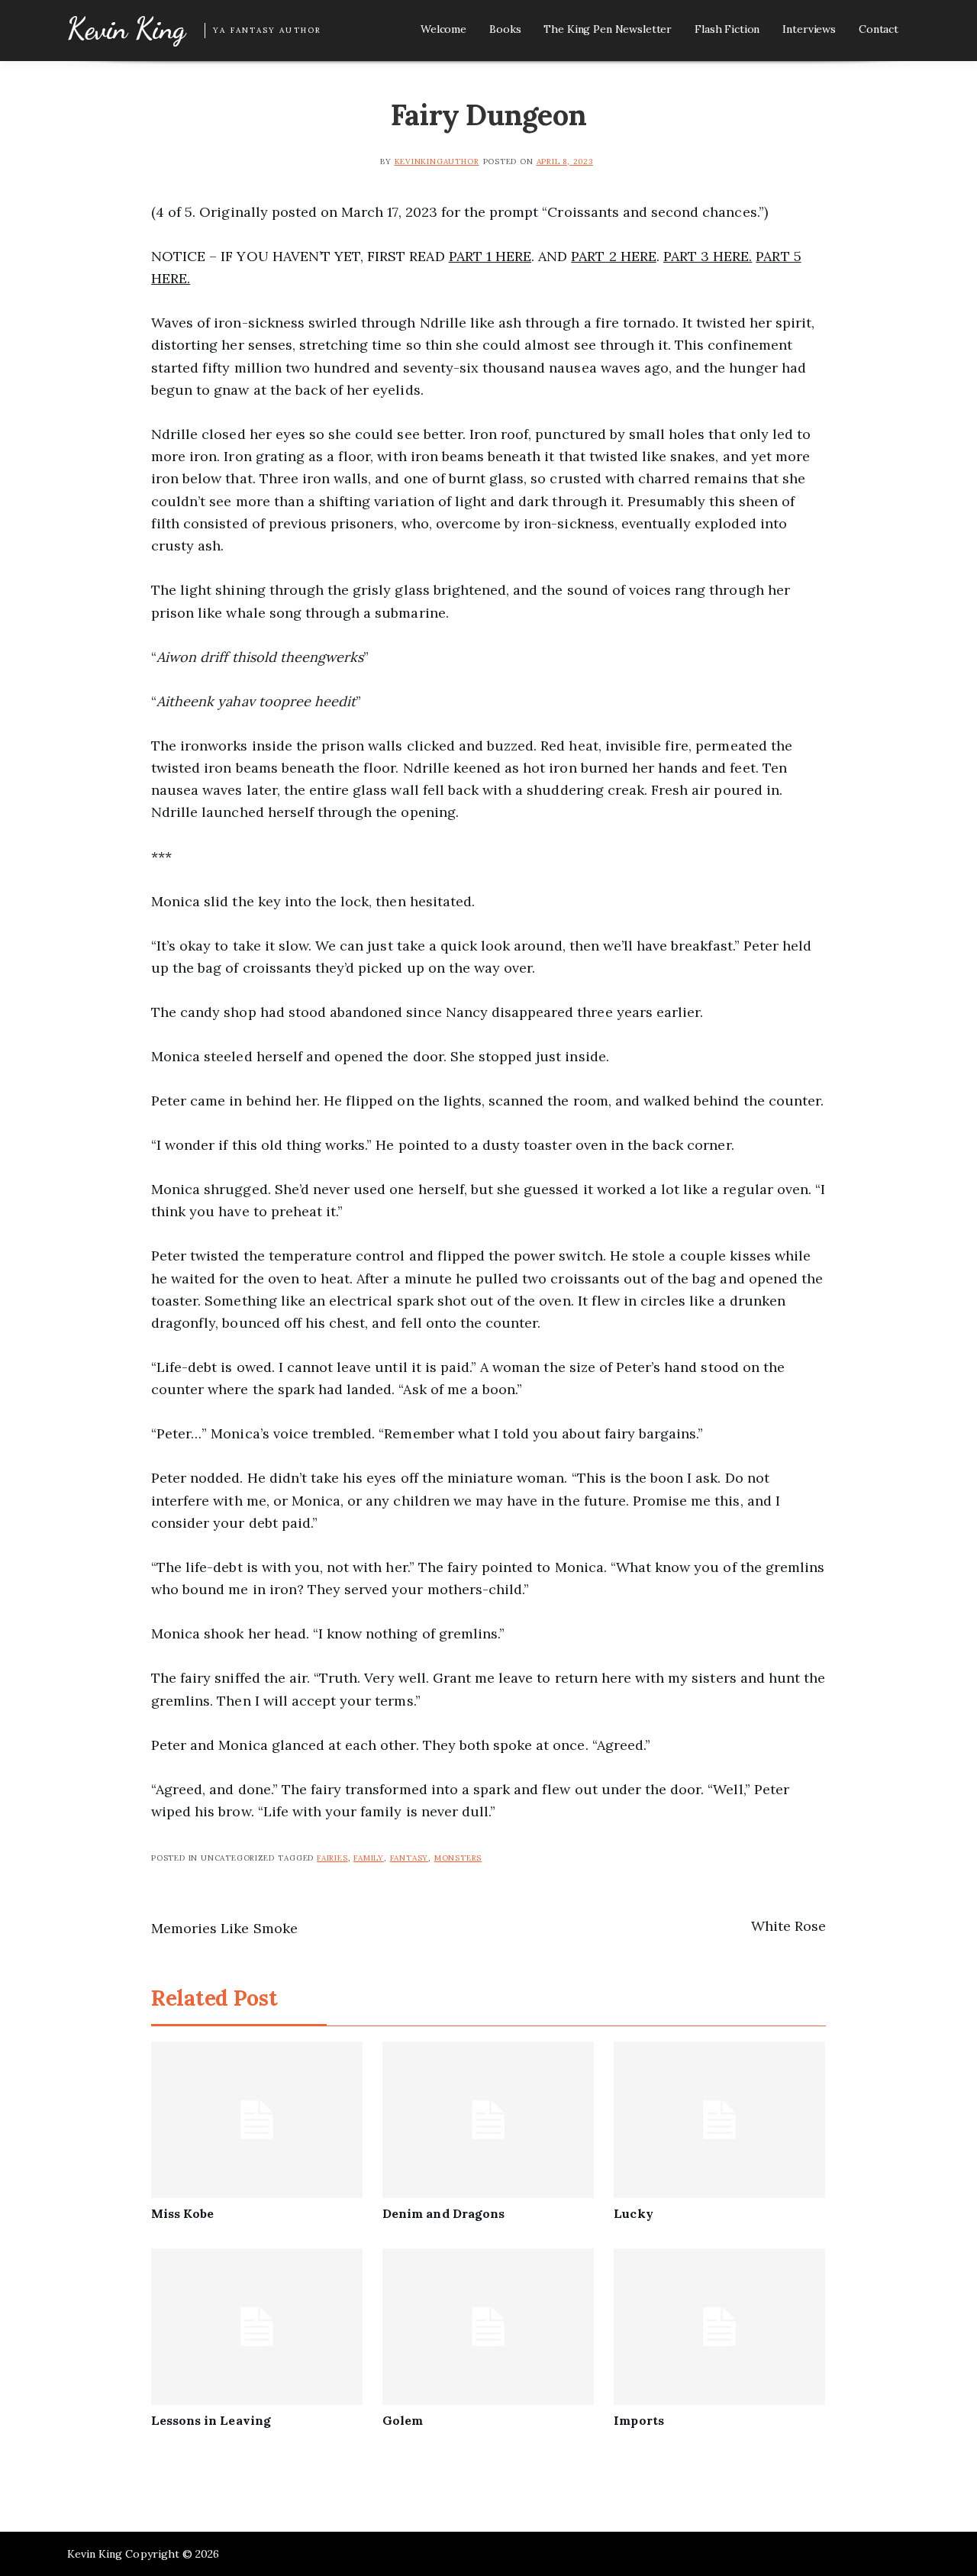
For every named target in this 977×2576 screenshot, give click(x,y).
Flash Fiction (727, 29)
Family (369, 1858)
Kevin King (126, 29)
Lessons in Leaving (211, 2420)
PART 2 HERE (613, 256)
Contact (879, 29)
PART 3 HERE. (708, 256)
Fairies (332, 1858)
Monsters (458, 1858)
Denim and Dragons (443, 2213)
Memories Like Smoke (224, 1928)
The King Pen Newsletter (608, 29)
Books (505, 29)
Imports (638, 2420)
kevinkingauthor (437, 161)
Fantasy (410, 1858)
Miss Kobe (182, 2213)
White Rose (788, 1926)
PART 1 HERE (490, 256)
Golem (403, 2420)
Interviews (809, 29)
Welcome (443, 29)
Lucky (633, 2213)
